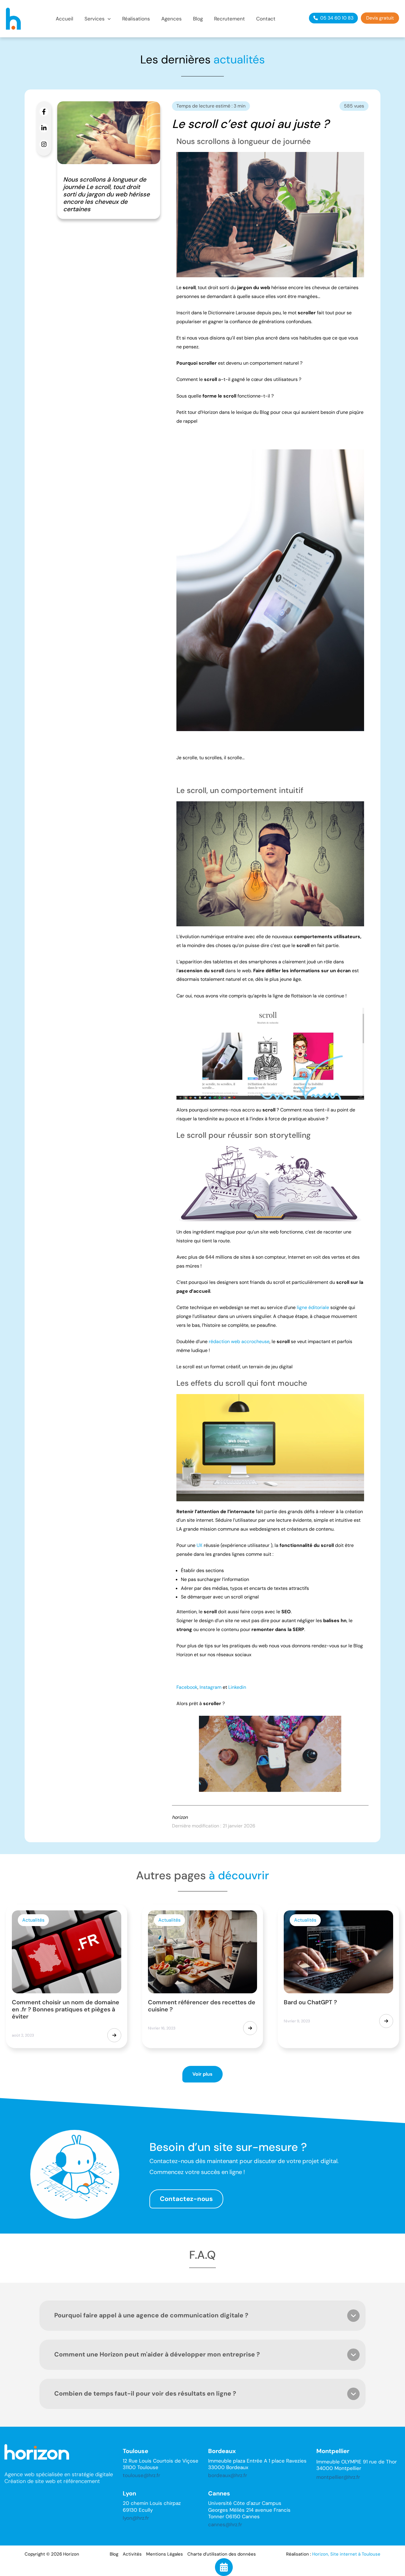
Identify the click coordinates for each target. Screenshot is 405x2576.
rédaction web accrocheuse (239, 1341)
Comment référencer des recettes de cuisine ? (202, 2006)
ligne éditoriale (313, 1307)
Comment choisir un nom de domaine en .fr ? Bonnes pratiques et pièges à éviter (66, 2009)
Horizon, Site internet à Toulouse (346, 2554)
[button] (98, 19)
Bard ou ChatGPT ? (310, 2002)
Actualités (33, 1920)
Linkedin (237, 1687)
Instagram (211, 1687)
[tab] (203, 2316)
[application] (108, 19)
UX (200, 1545)
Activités (132, 2554)
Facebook (187, 1687)
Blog (114, 2554)
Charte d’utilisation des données (222, 2554)
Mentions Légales (165, 2554)
